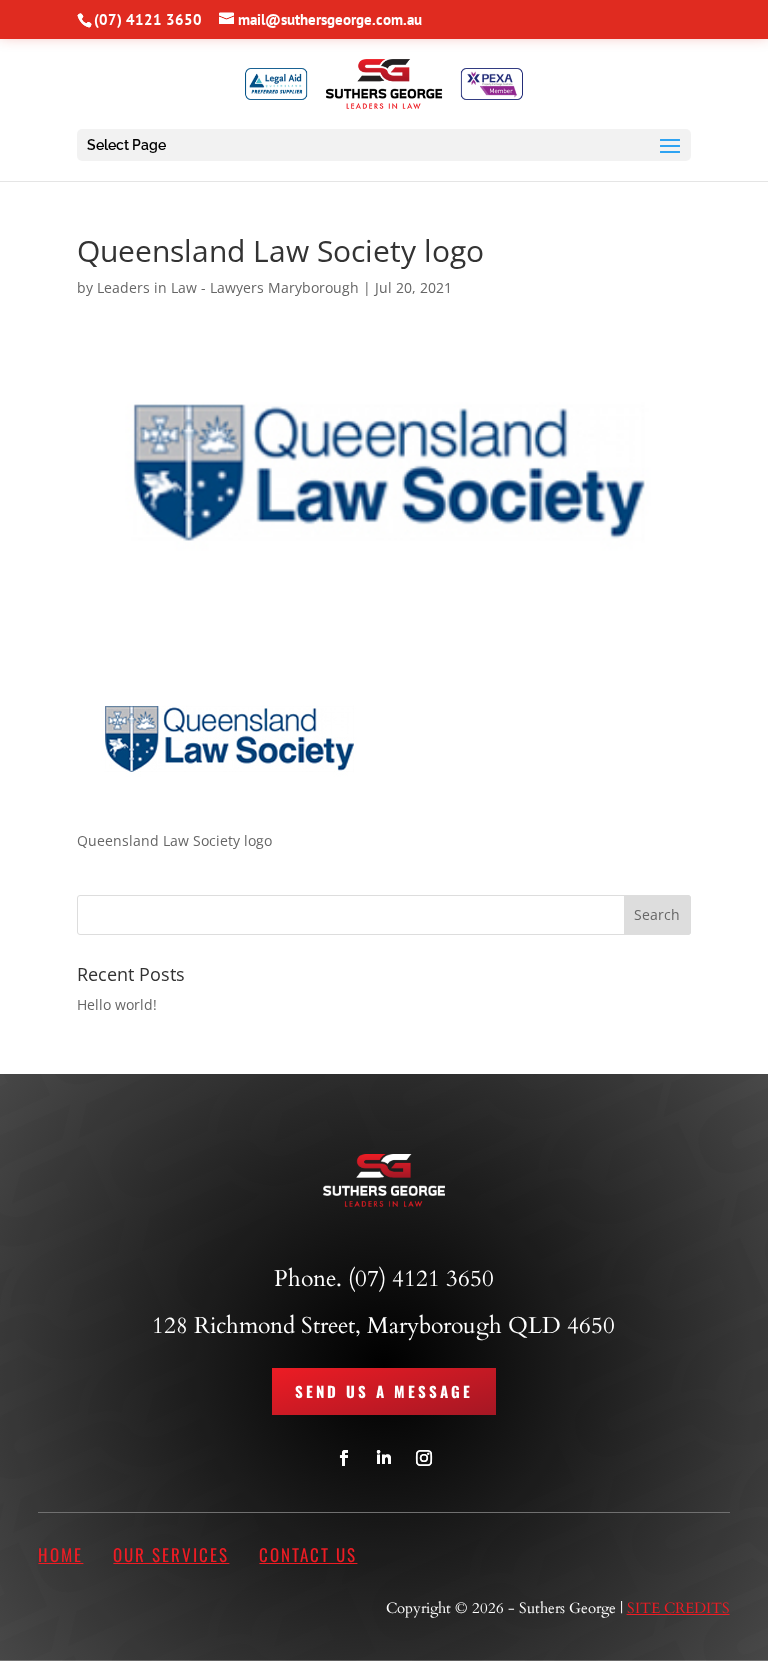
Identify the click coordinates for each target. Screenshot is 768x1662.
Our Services (171, 1554)
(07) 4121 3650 (148, 19)
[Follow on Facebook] (344, 1458)
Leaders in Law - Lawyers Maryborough (228, 287)
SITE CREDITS (678, 1608)
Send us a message (384, 1391)
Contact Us (308, 1554)
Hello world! (117, 1004)
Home (60, 1554)
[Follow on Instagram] (424, 1458)
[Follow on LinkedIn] (384, 1458)
